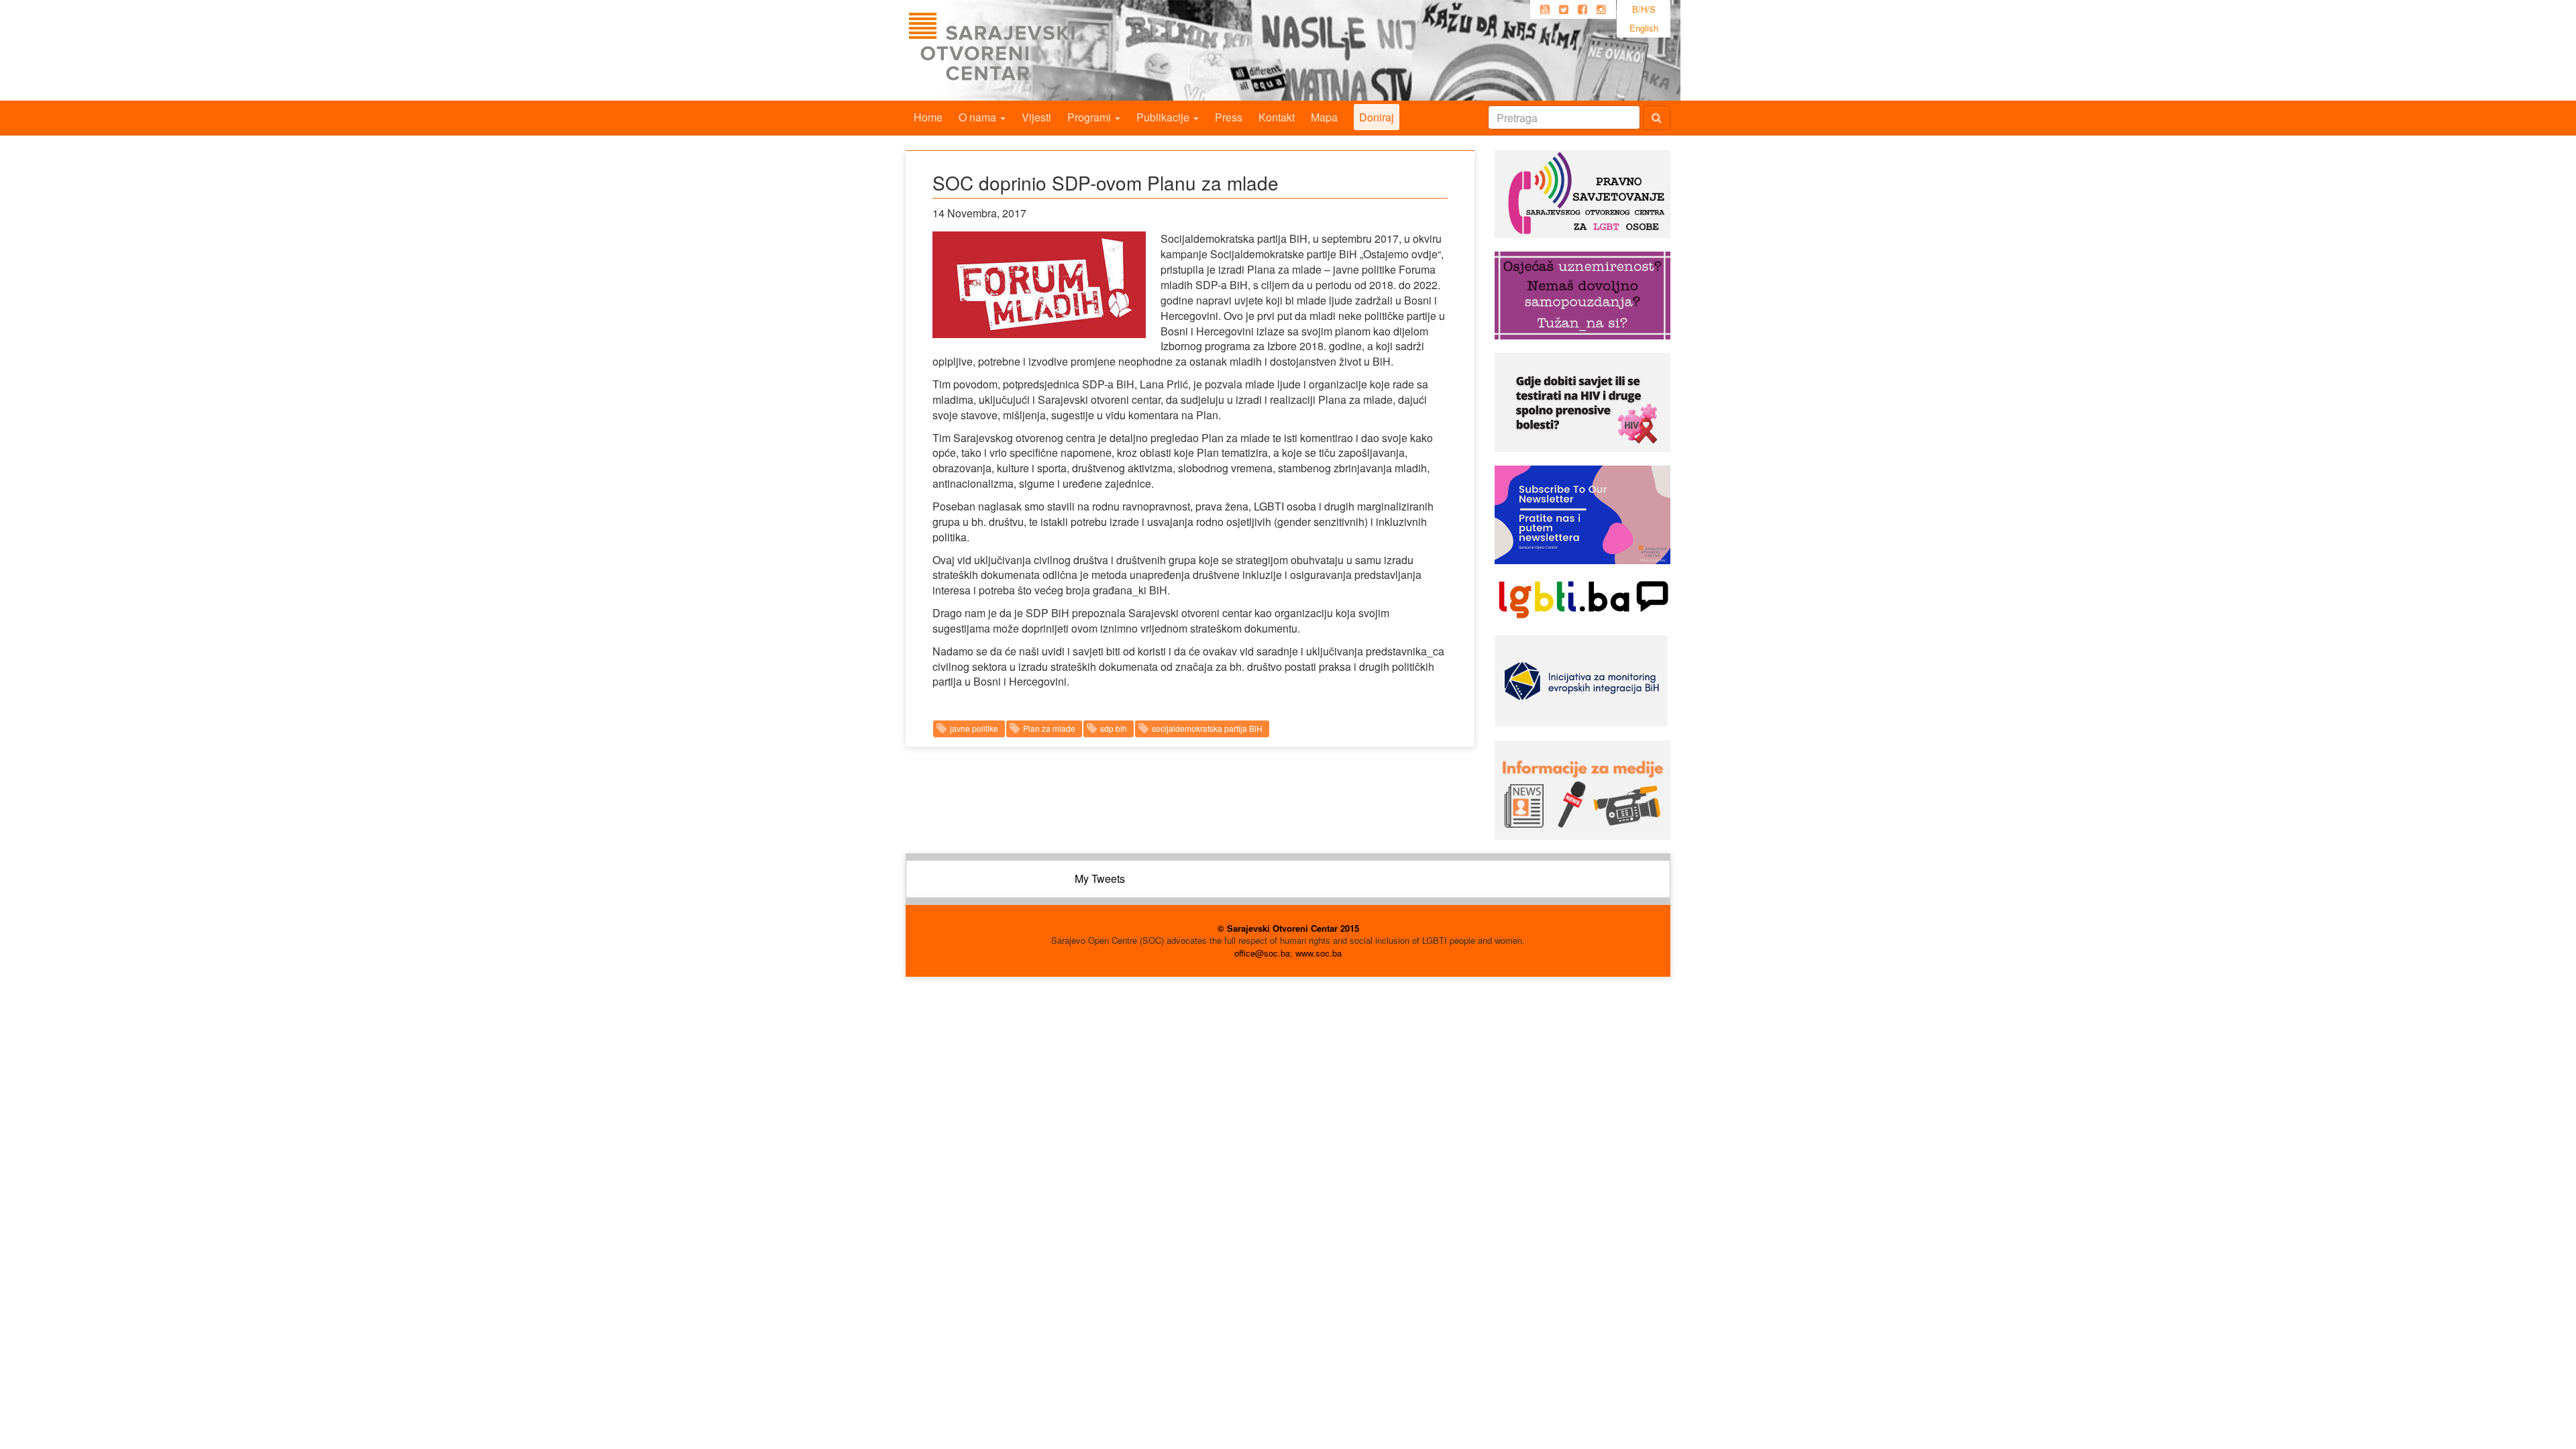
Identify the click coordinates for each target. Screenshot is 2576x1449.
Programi (1090, 117)
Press (1229, 117)
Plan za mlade (1049, 728)
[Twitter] (1564, 9)
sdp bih (1114, 728)
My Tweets (1100, 878)
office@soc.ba (1262, 953)
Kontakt (1277, 117)
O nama (979, 117)
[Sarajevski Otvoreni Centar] (1019, 50)
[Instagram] (1601, 9)
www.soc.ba (1319, 953)
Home (928, 117)
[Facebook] (1582, 9)
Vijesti (1036, 117)
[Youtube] (1545, 9)
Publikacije (1164, 117)
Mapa (1324, 117)
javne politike (974, 728)
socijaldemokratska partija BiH (1207, 728)
